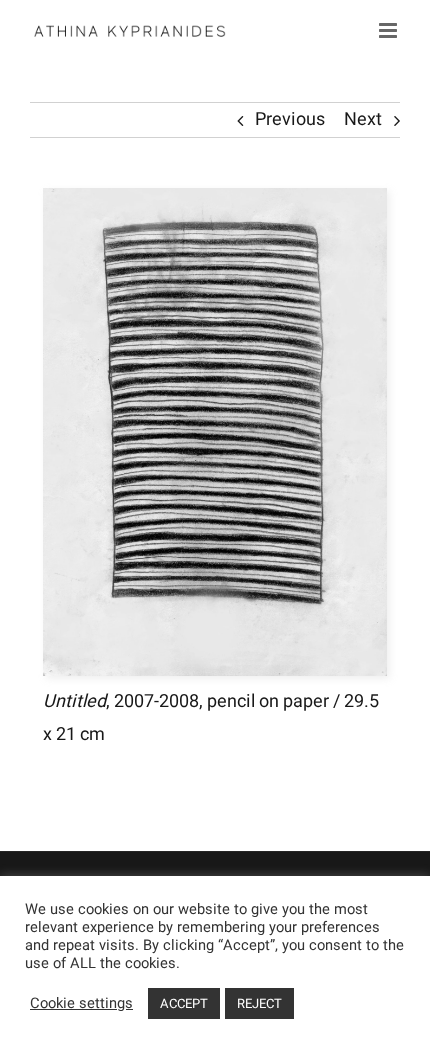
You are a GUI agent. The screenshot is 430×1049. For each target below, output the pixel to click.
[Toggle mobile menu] (389, 30)
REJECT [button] (259, 1003)
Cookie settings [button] (81, 1004)
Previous (290, 119)
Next (363, 119)
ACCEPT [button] (184, 1003)
